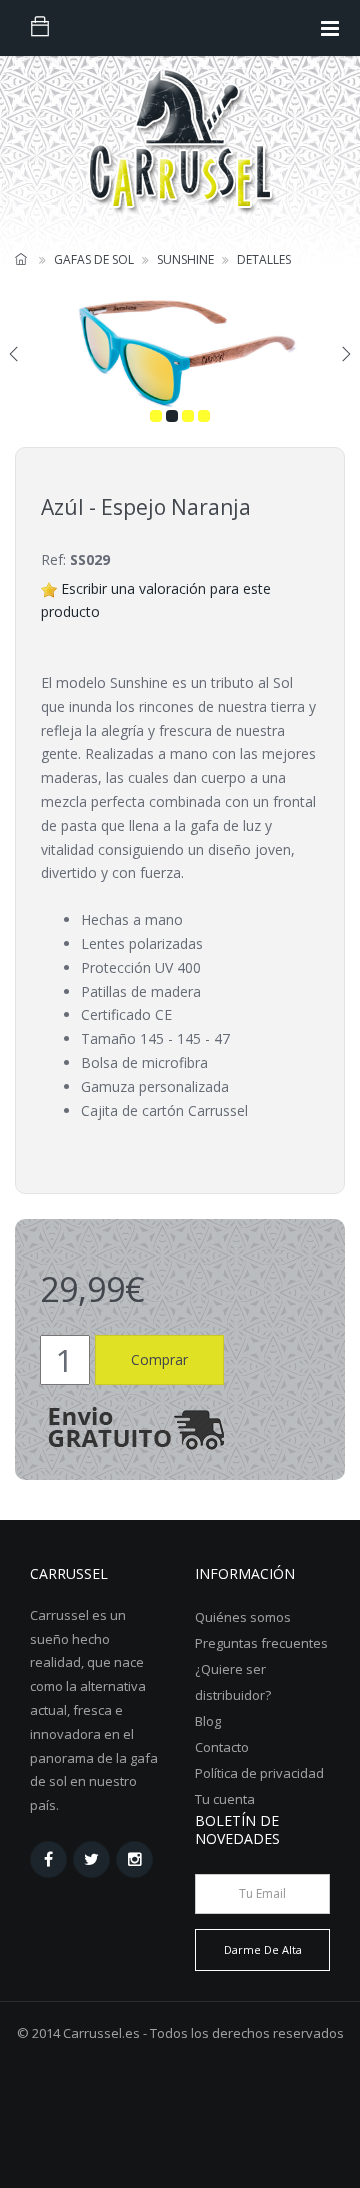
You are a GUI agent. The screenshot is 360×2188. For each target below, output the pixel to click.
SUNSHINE (185, 259)
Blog (208, 1721)
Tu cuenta (225, 1799)
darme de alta (263, 1949)
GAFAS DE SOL (94, 259)
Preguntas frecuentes (261, 1643)
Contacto (222, 1747)
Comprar (159, 1359)
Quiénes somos (243, 1617)
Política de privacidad (259, 1773)
